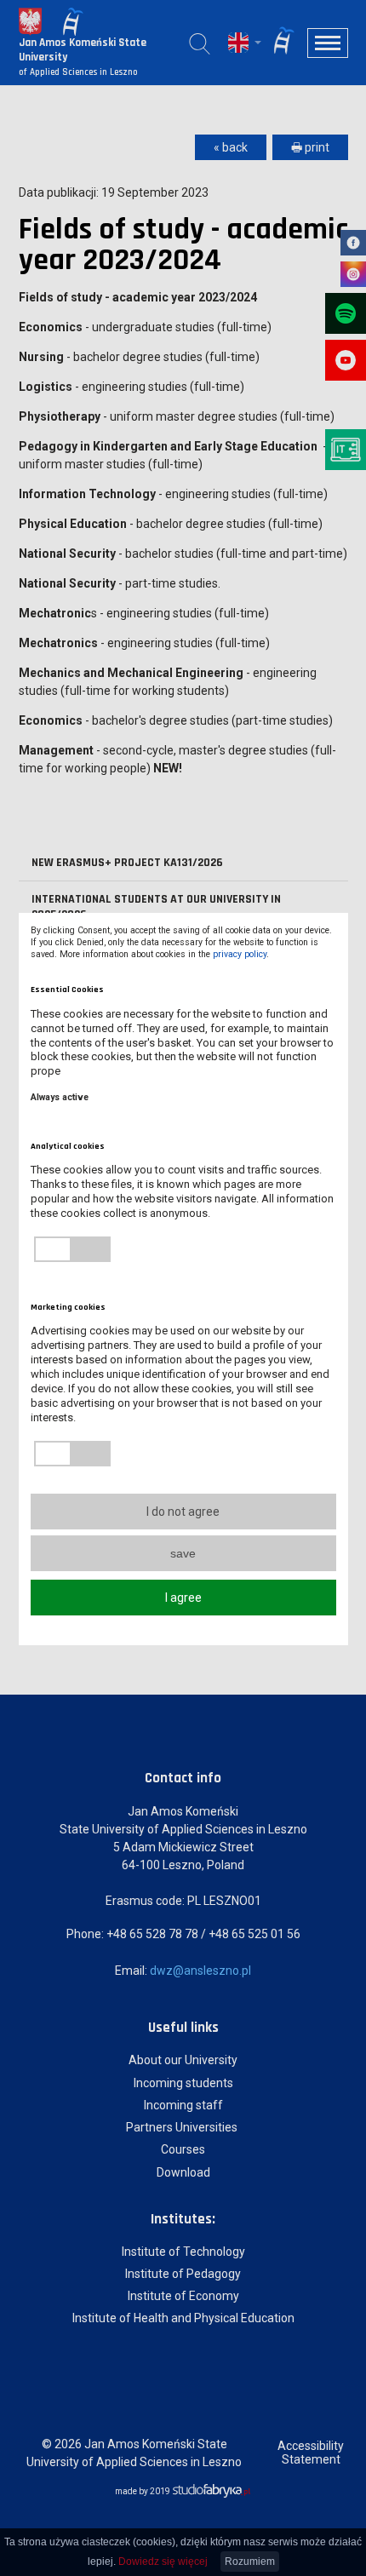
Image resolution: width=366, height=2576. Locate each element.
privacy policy (240, 954)
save (183, 1553)
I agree (183, 1598)
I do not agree (183, 1512)
